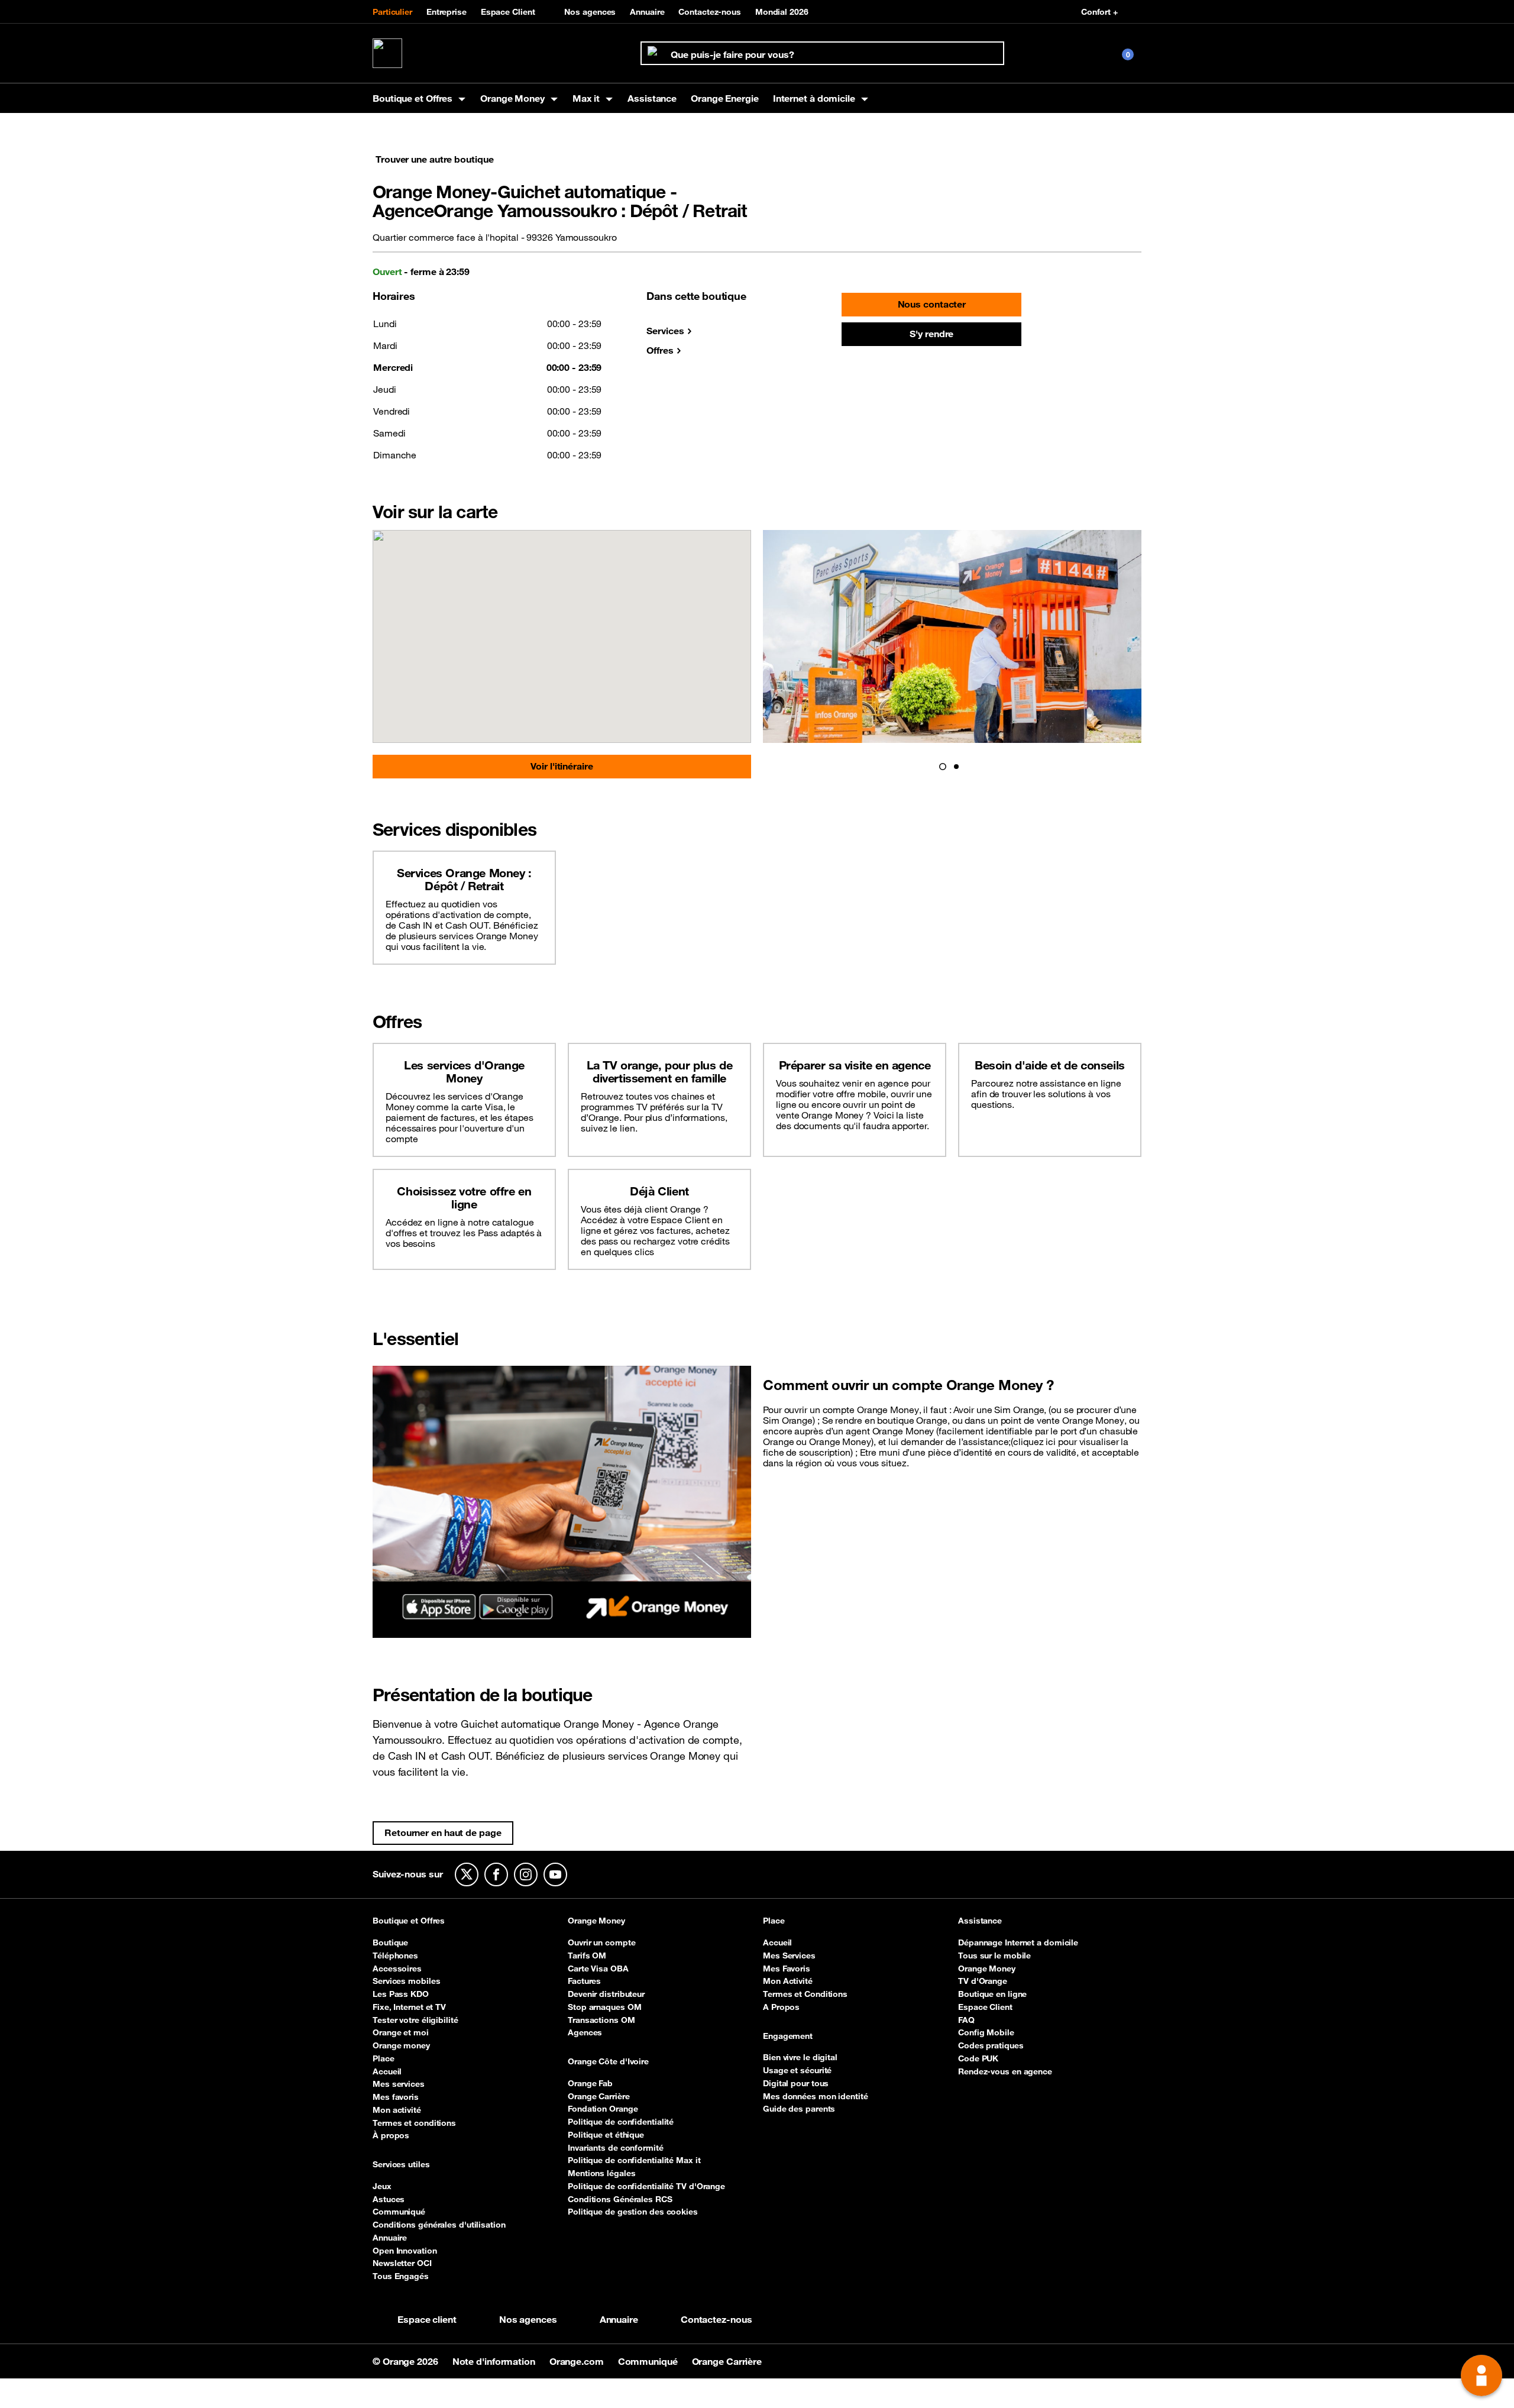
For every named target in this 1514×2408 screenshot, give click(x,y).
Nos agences (590, 12)
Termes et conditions (414, 2123)
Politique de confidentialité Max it (634, 2160)
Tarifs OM (587, 1956)
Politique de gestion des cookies (633, 2212)
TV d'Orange (983, 1981)
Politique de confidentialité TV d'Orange (646, 2186)
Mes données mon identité (816, 2096)
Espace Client (508, 12)
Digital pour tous (796, 2083)
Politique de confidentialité (621, 2122)
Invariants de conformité (616, 2148)
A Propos (781, 2007)
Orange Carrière (599, 2096)
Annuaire (647, 12)
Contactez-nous (710, 12)
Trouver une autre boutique (434, 159)
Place (384, 2058)
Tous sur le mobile (994, 1956)
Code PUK (978, 2058)
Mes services (399, 2084)
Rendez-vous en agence (1005, 2071)
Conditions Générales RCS (620, 2199)
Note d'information (495, 2361)
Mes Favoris (787, 1969)
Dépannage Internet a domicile (1018, 1942)
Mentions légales (601, 2173)
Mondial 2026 (782, 12)
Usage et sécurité (797, 2070)
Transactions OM (601, 2020)
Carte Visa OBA (598, 1969)
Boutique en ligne (992, 1994)
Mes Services (789, 1956)
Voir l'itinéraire (562, 766)
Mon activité (397, 2110)
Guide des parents (799, 2109)
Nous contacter (932, 304)
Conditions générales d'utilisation (439, 2225)
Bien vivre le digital (800, 2057)
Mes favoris (396, 2097)
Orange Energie (725, 98)
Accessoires (397, 1969)
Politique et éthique (606, 2135)
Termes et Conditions (805, 1994)
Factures (584, 1981)
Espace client (427, 2319)
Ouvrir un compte (601, 1942)
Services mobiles (406, 1981)
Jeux (382, 2186)
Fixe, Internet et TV (409, 2007)
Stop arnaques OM (604, 2007)
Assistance (652, 98)
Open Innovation (405, 2251)
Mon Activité (788, 1981)
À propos (391, 2135)
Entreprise (447, 12)
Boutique (390, 1942)
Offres (660, 350)
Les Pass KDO (401, 1994)
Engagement (788, 2037)
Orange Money (596, 1921)
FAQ (966, 2020)
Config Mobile (986, 2032)
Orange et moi (401, 2032)
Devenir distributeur (606, 1994)
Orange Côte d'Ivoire (608, 2062)
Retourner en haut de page (443, 1832)
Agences (585, 2032)
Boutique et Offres (409, 1921)
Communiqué (399, 2212)
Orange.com (578, 2361)
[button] (943, 767)
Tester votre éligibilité (415, 2020)
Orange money (401, 2045)
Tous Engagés (401, 2276)
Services (665, 331)
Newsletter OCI (402, 2263)
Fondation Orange (603, 2109)
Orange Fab (590, 2083)
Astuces (389, 2199)
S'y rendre (931, 334)
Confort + (1099, 12)
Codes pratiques (991, 2045)
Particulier (392, 12)
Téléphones (395, 1956)
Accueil (387, 2071)
